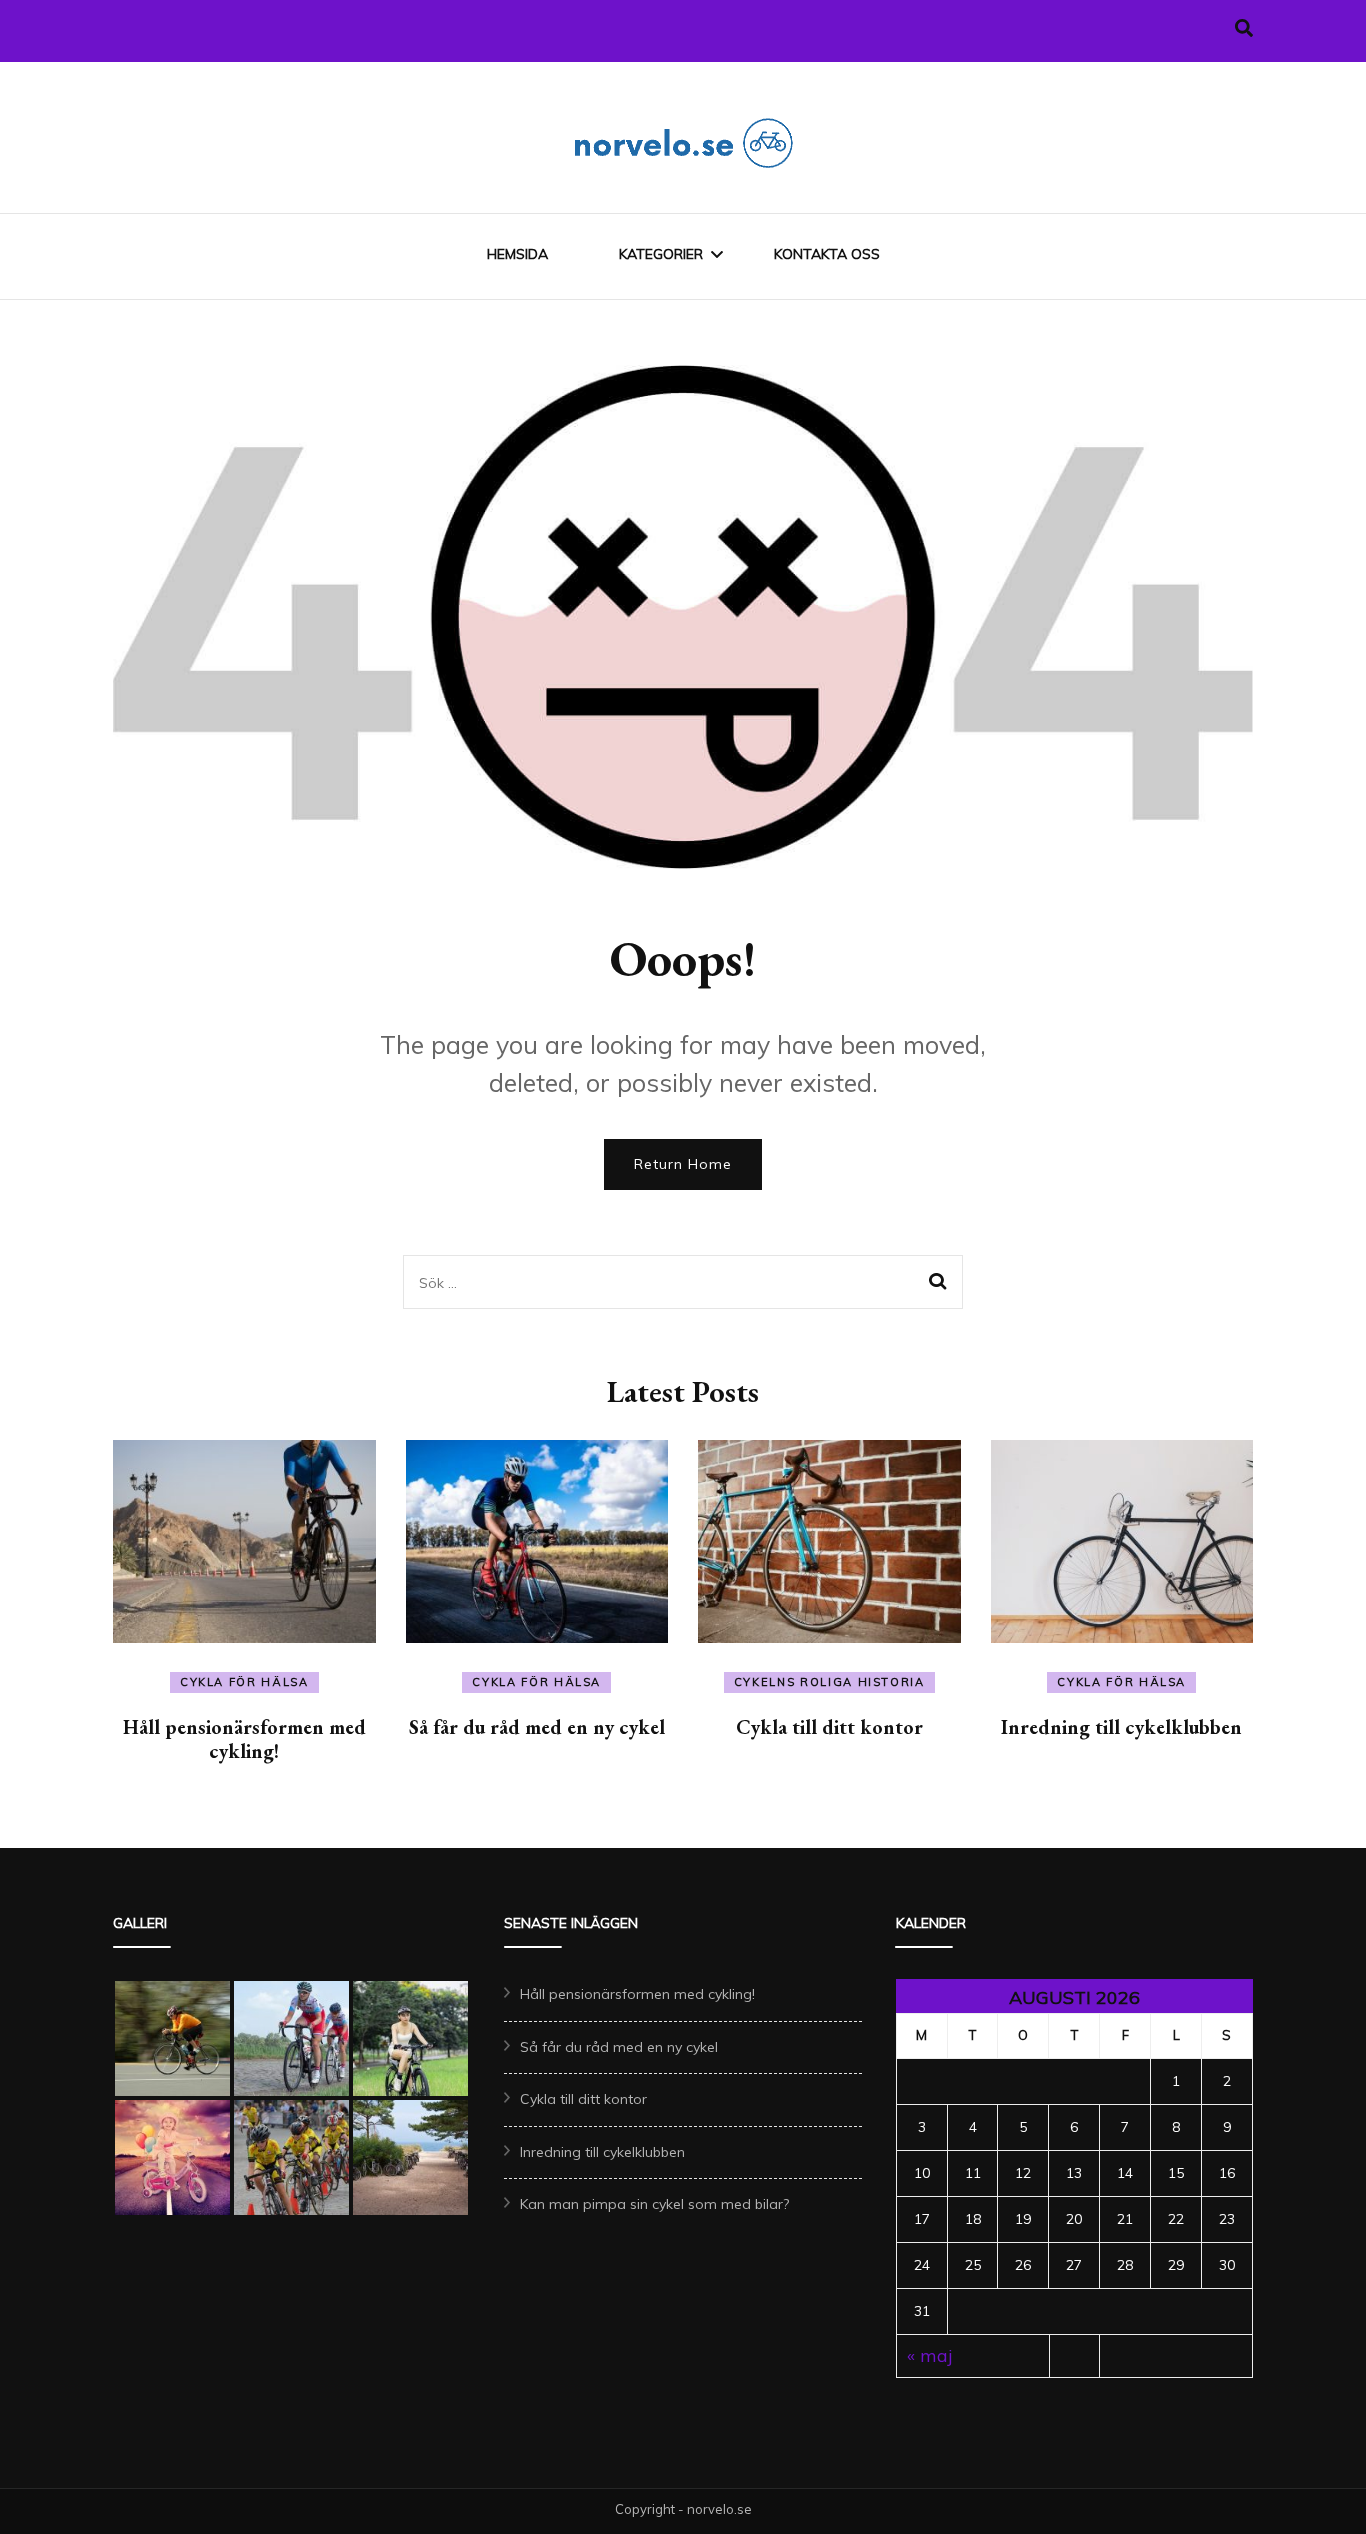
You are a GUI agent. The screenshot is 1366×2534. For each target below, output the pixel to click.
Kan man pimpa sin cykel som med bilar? (654, 2204)
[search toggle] (1244, 28)
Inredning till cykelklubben (1121, 1727)
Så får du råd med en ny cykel (537, 1727)
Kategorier (661, 254)
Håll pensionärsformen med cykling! (244, 1739)
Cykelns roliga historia (829, 1682)
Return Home (683, 1164)
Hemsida (517, 254)
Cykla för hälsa (244, 1682)
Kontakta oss (827, 254)
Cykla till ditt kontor (829, 1727)
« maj (930, 2355)
